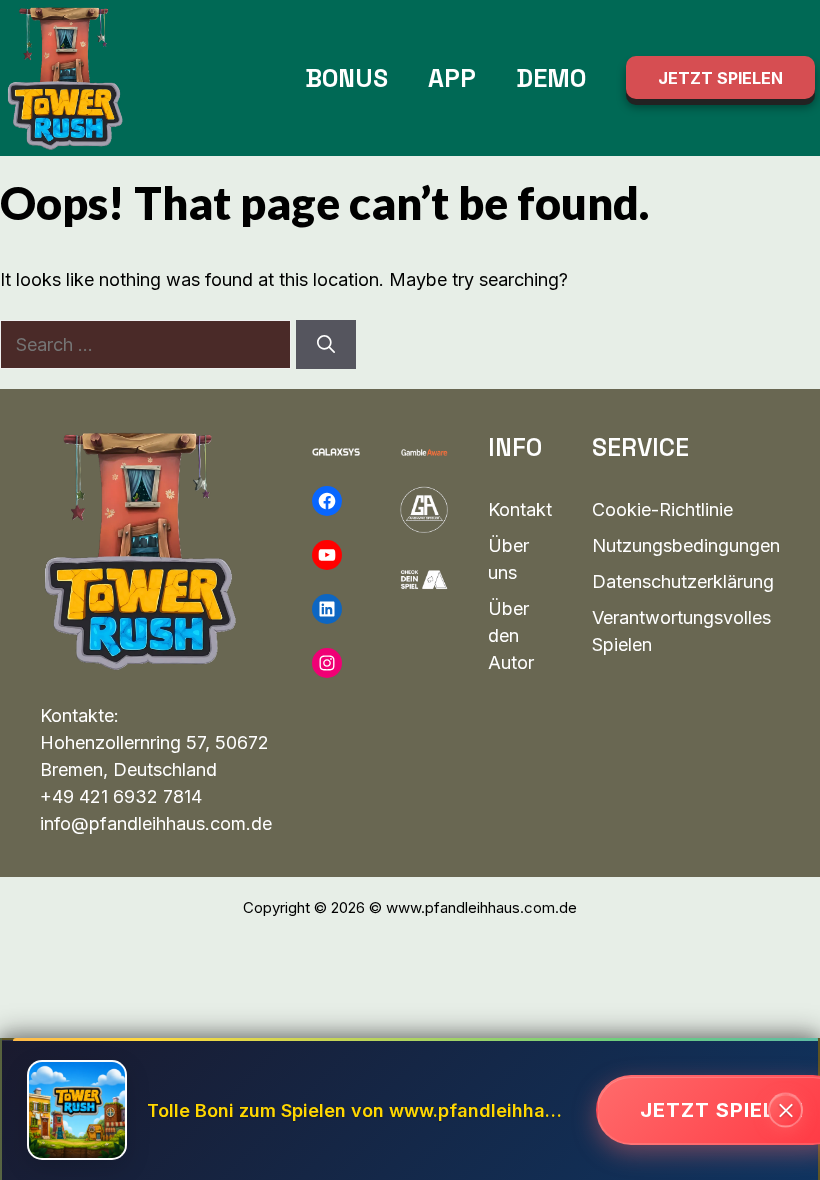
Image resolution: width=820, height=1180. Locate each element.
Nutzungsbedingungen (686, 545)
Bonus (346, 78)
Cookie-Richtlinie (662, 509)
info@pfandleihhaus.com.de (156, 823)
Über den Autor (511, 635)
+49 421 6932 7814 (121, 796)
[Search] (326, 344)
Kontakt (520, 509)
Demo (551, 78)
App (452, 78)
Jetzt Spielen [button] (720, 78)
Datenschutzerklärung (683, 581)
